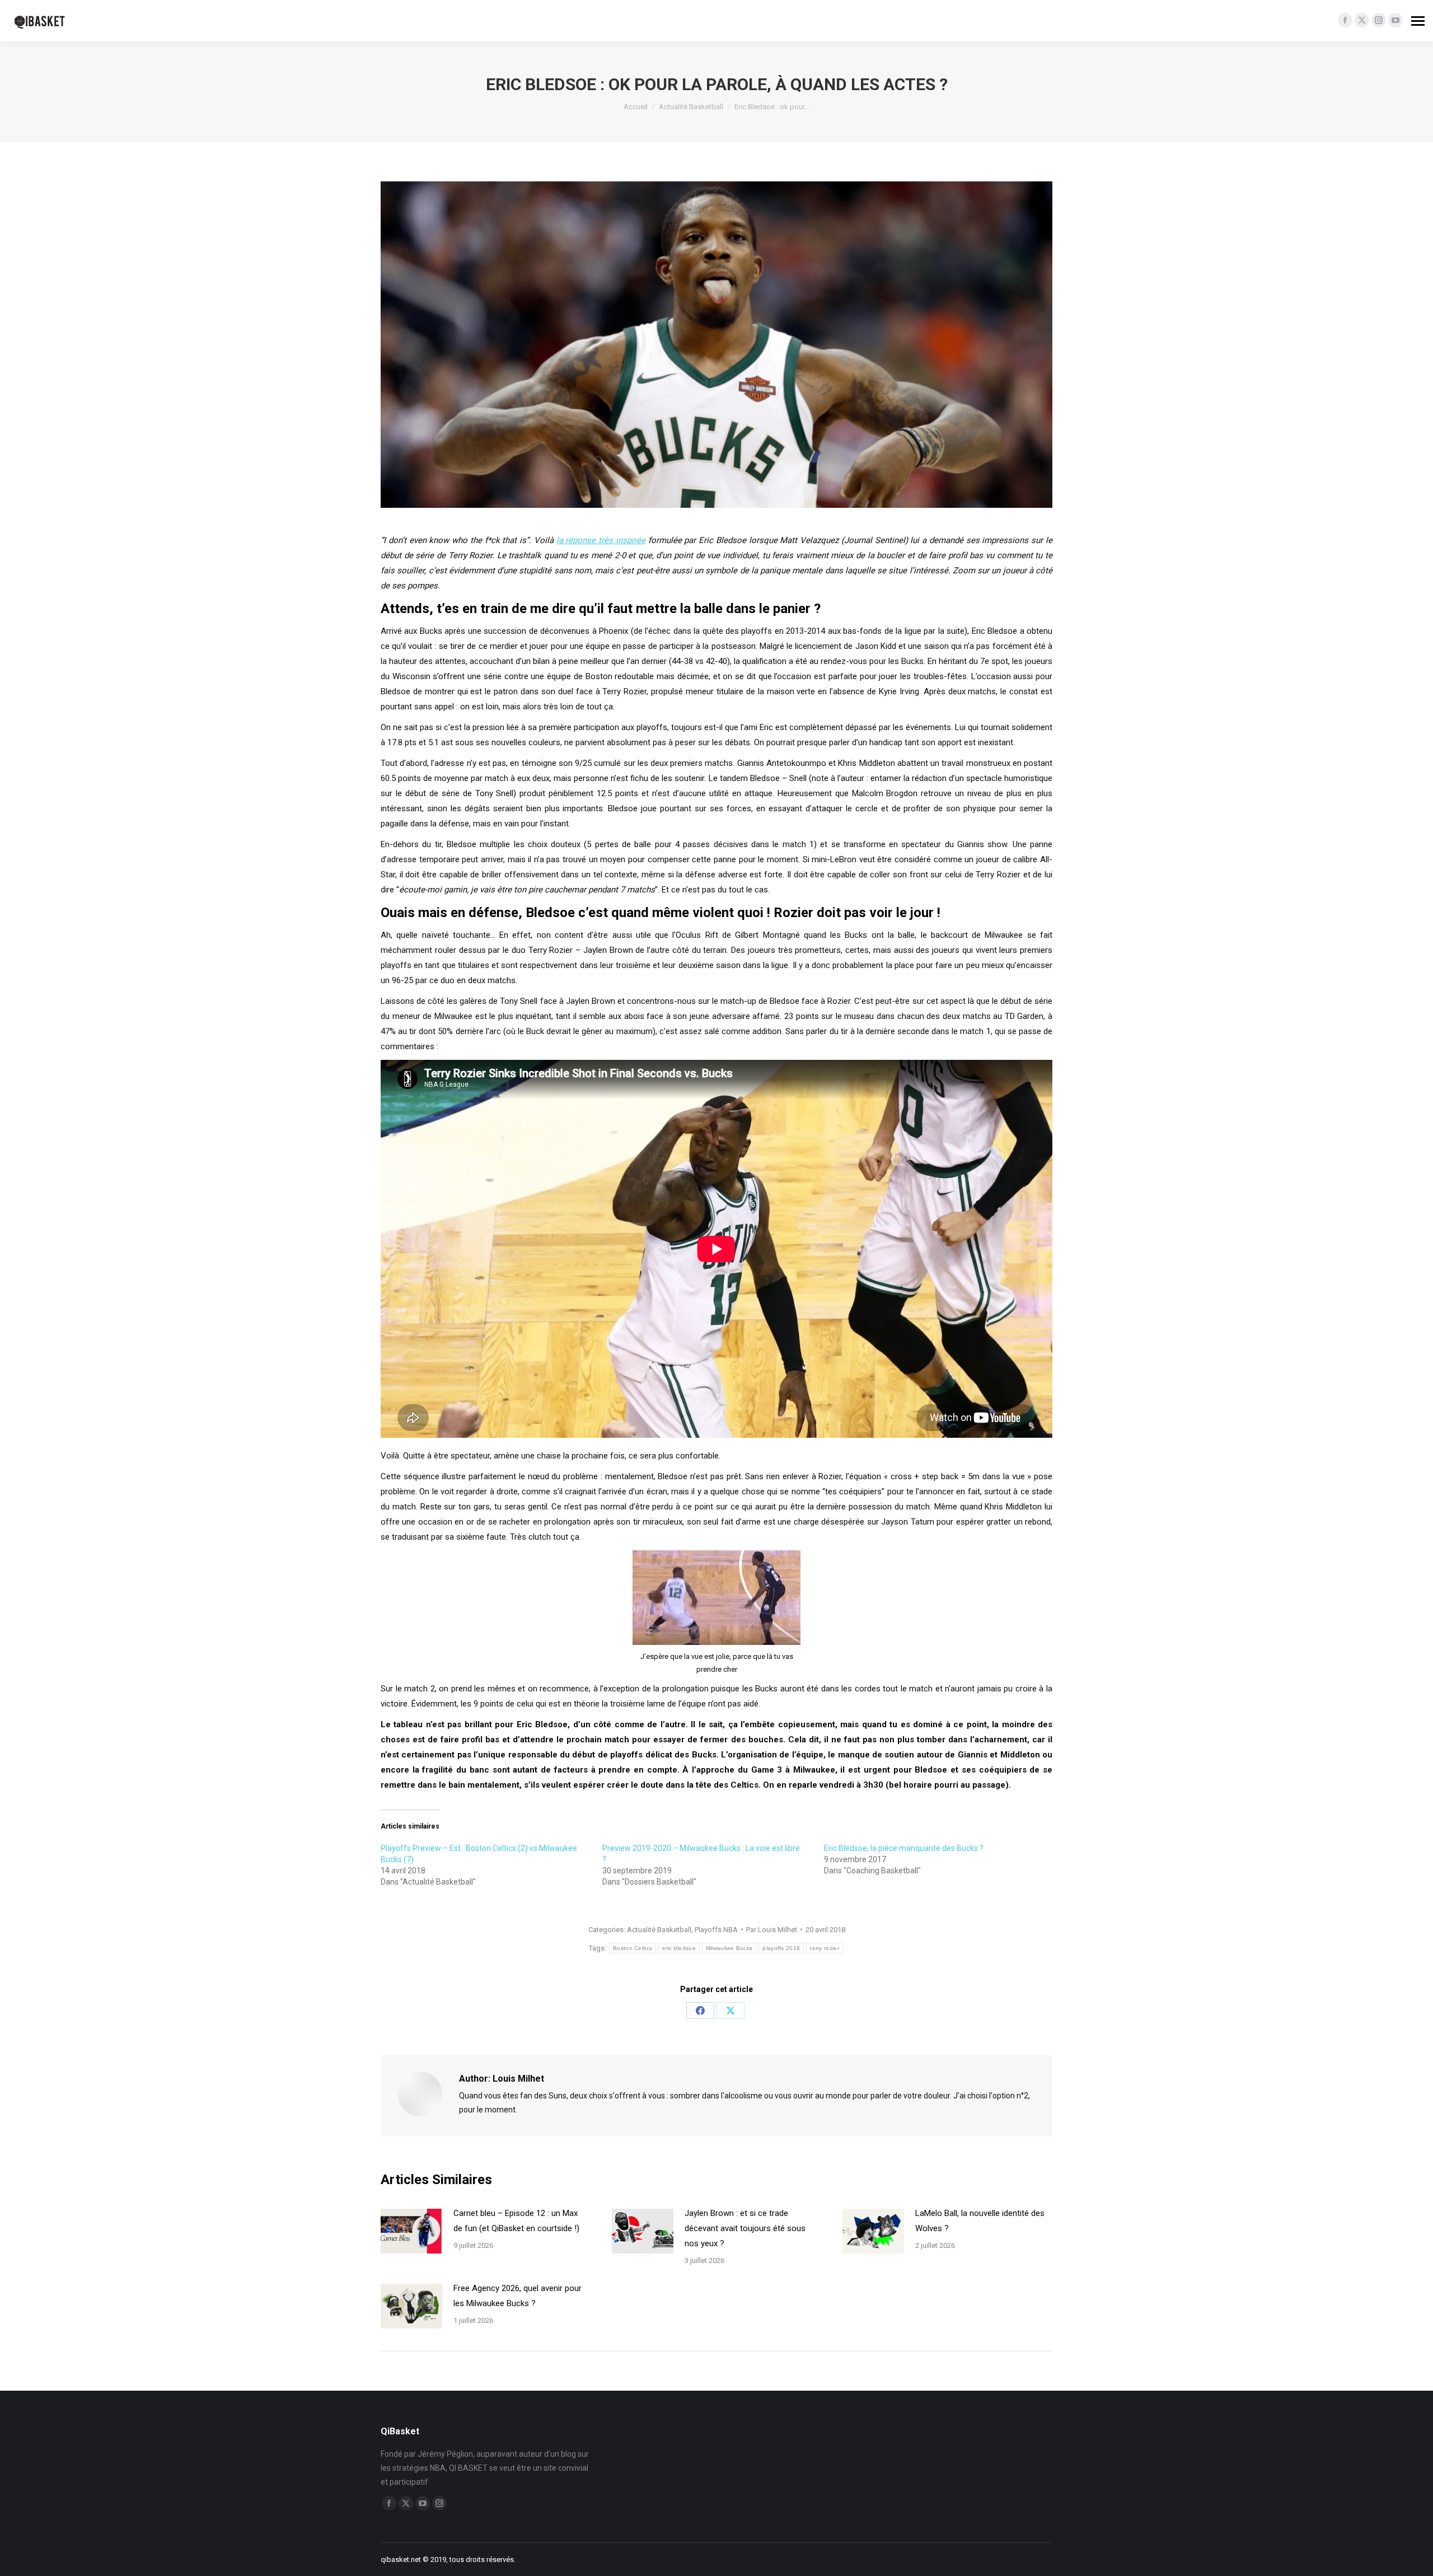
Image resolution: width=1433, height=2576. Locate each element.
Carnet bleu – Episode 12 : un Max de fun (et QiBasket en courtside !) (516, 2221)
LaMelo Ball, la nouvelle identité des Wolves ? (980, 2221)
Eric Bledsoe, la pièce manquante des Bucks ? (904, 1848)
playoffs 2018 (781, 1948)
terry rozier (825, 1948)
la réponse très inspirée (601, 540)
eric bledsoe (679, 1948)
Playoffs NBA (716, 1930)
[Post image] (411, 2231)
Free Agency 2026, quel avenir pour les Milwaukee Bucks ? (518, 2296)
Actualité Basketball (659, 1930)
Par (772, 1930)
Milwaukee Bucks (729, 1948)
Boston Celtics (633, 1948)
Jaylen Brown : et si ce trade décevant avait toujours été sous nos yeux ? (745, 2228)
